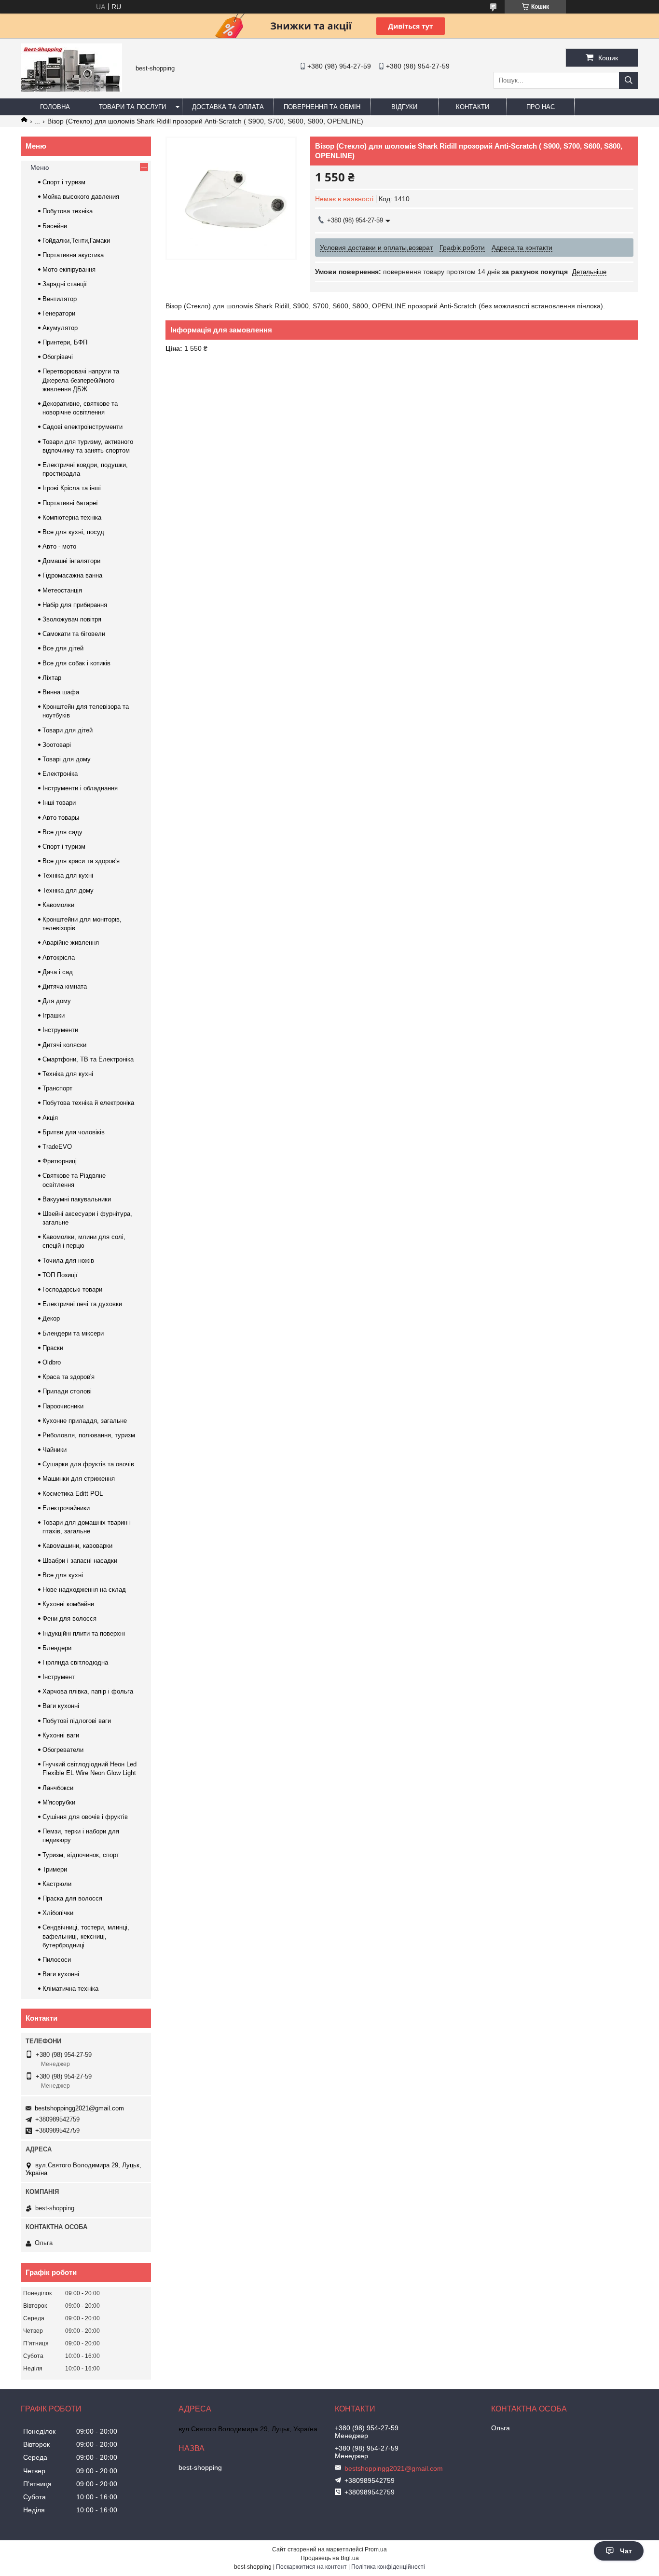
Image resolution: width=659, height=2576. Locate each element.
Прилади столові (67, 1391)
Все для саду (62, 832)
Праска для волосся (72, 1898)
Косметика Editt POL (73, 1494)
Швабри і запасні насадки (80, 1561)
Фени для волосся (69, 1619)
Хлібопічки (58, 1913)
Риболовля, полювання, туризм (89, 1435)
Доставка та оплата (228, 107)
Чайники (55, 1450)
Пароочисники (63, 1406)
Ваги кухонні (61, 1706)
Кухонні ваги (61, 1735)
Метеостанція (62, 590)
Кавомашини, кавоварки (77, 1546)
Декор (51, 1318)
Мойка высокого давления (81, 197)
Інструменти (60, 1030)
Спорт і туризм (64, 182)
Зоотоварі (57, 745)
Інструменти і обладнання (80, 788)
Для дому (57, 1001)
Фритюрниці (60, 1161)
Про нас (541, 107)
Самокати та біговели (74, 634)
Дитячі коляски (64, 1045)
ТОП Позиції (60, 1275)
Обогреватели (63, 1750)
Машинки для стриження (79, 1479)
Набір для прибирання (75, 605)
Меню (40, 167)
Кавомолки (58, 905)
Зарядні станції (65, 284)
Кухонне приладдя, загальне (85, 1421)
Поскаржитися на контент (311, 2567)
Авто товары (61, 818)
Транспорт (57, 1088)
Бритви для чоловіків (74, 1132)
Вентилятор (60, 299)
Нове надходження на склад (84, 1590)
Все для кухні (63, 1575)
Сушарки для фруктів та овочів (88, 1464)
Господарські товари (72, 1289)
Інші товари (59, 803)
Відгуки (404, 107)
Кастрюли (57, 1884)
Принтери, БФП (65, 342)
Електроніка (60, 774)
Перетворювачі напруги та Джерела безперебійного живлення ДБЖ (81, 380)
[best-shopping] (71, 89)
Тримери (55, 1869)
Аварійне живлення (71, 943)
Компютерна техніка (72, 517)
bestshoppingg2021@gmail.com (79, 2108)
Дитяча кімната (65, 986)
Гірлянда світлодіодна (75, 1662)
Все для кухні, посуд (73, 532)
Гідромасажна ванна (72, 575)
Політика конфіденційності (388, 2567)
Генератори (59, 313)
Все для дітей (63, 648)
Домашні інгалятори (71, 561)
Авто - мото (59, 546)
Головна (55, 107)
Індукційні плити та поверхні (84, 1633)
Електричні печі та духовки (82, 1304)
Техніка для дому (68, 890)
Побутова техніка (68, 211)
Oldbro (52, 1362)
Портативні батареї (70, 503)
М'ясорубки (59, 1802)
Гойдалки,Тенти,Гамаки (76, 241)
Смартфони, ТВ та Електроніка (88, 1059)
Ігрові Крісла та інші (72, 488)
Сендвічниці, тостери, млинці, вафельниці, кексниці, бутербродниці (86, 1936)
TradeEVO (57, 1147)
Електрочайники (66, 1508)
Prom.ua (376, 2549)
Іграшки (54, 1015)
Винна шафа (61, 692)
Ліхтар (52, 678)
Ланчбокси (58, 1788)
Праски (53, 1348)
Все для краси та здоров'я (81, 861)
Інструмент (59, 1677)
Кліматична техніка (70, 1989)
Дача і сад (58, 972)
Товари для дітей (68, 730)
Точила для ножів (68, 1260)
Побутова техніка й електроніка (88, 1103)
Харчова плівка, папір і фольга (88, 1691)
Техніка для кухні (68, 875)
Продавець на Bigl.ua (330, 2558)
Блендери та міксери (73, 1333)
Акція (50, 1118)
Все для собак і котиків (76, 663)
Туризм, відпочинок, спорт (81, 1855)
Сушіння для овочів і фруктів (85, 1817)
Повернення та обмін (322, 107)
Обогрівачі (58, 357)
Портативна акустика (73, 255)
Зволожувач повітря (72, 619)
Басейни (55, 226)
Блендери (57, 1648)
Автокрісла (59, 957)
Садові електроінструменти (82, 427)
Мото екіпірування (69, 269)
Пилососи (57, 1960)
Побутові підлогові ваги (77, 1721)
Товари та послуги (132, 107)
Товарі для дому (67, 759)
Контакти (473, 107)
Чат (626, 2551)
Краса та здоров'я (69, 1377)
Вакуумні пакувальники (77, 1199)
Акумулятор (60, 328)
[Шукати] (629, 80)
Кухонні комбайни (68, 1604)
